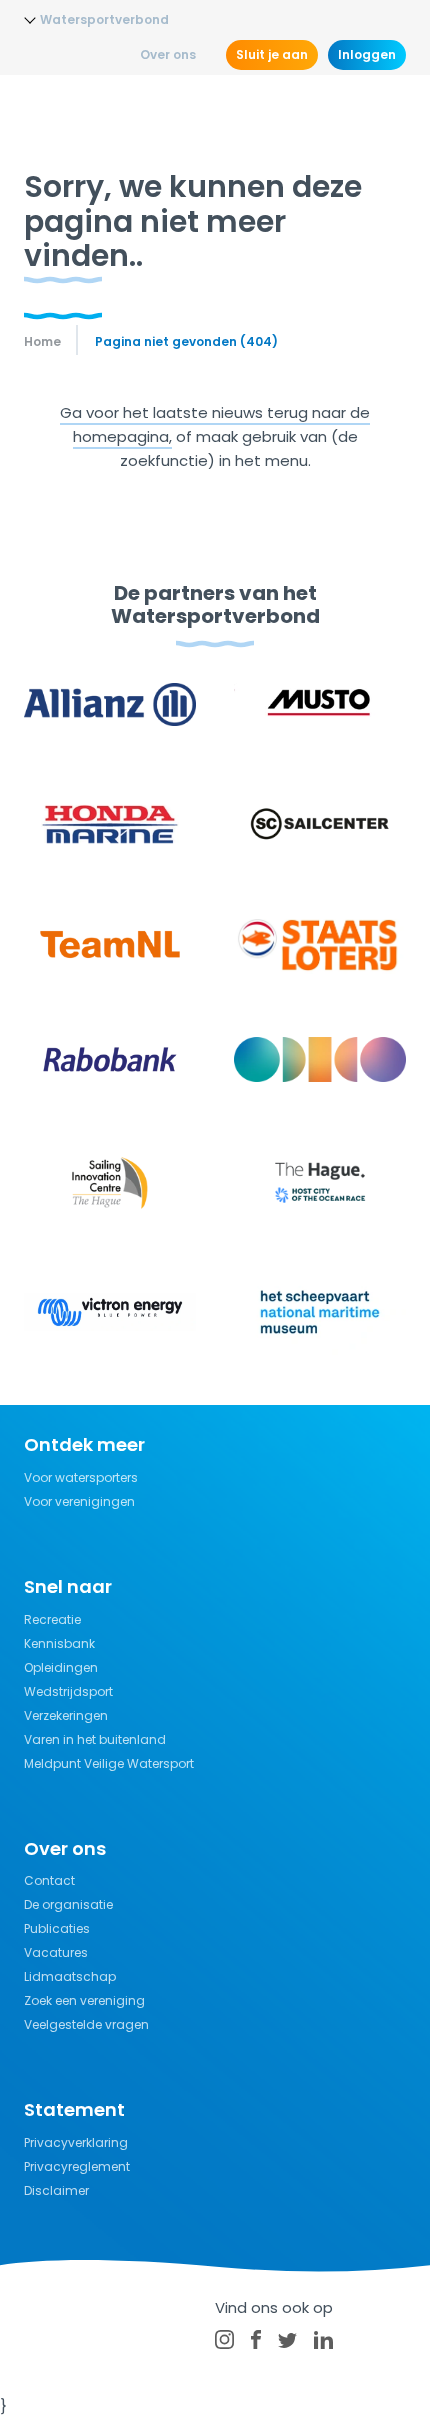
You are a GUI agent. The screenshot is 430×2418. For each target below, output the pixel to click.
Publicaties (57, 1928)
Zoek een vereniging (84, 2000)
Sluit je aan (272, 54)
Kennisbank (59, 1643)
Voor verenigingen (79, 1501)
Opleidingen (61, 1667)
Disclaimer (56, 2190)
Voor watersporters (81, 1477)
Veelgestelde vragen (86, 2024)
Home (42, 341)
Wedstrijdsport (68, 1691)
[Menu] (388, 110)
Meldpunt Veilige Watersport (109, 1763)
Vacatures (56, 1952)
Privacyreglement (77, 2166)
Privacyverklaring (76, 2142)
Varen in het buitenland (95, 1739)
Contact (49, 1880)
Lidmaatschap (70, 1976)
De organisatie (68, 1904)
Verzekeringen (66, 1715)
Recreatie (52, 1619)
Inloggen (367, 54)
